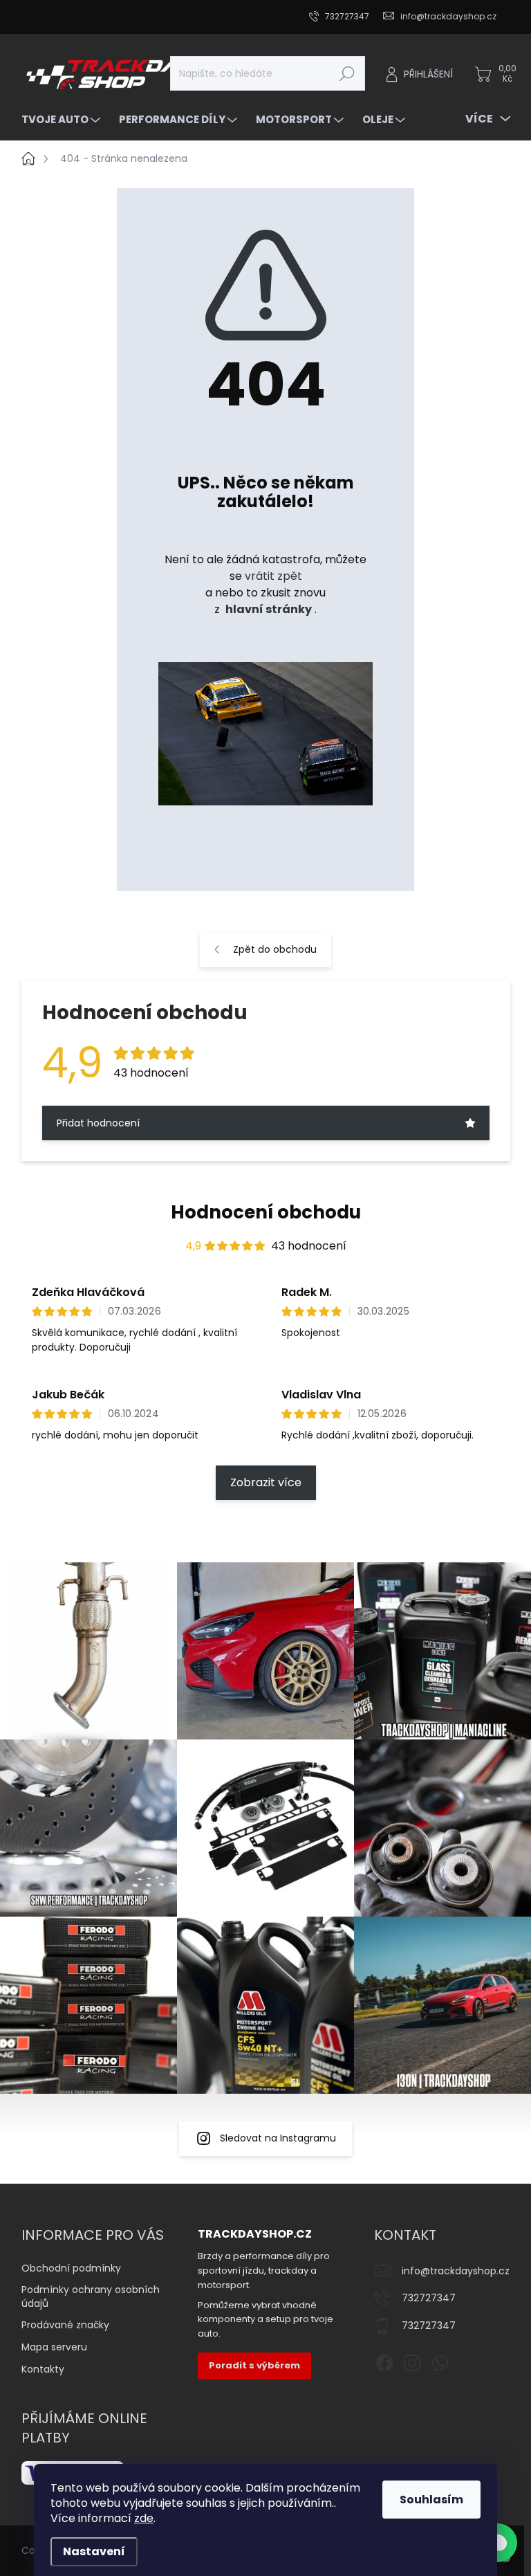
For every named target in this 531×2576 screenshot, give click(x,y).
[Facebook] (384, 2360)
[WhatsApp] (440, 2360)
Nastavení (94, 2551)
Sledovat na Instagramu (278, 2138)
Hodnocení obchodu (266, 1212)
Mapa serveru (54, 2347)
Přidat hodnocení (98, 1123)
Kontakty (43, 2369)
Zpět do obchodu (275, 949)
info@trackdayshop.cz (456, 2271)
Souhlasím (431, 2500)
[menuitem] (63, 119)
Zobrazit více (266, 1482)
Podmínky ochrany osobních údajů (91, 2296)
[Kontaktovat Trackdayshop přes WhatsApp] (498, 2543)
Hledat (347, 73)
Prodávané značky (65, 2325)
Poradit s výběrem (254, 2365)
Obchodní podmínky (71, 2268)
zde (144, 2518)
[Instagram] (412, 2360)
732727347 (429, 2298)
